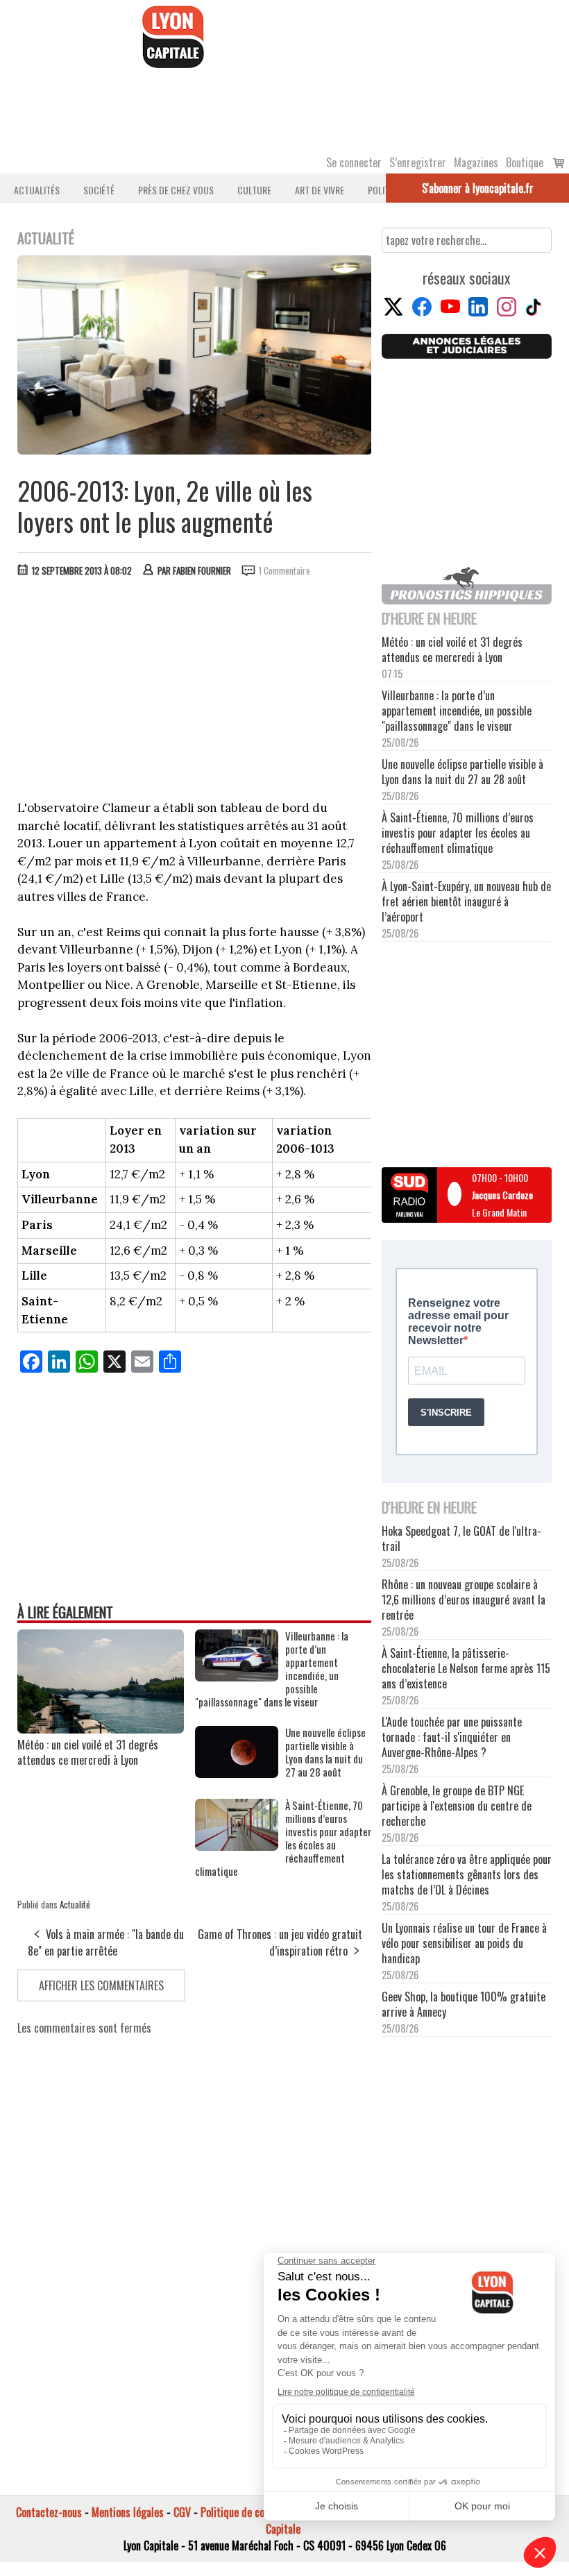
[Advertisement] (195, 692)
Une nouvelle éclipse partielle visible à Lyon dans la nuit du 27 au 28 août (325, 1752)
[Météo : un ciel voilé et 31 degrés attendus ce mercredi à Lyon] (101, 1729)
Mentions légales (128, 2512)
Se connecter (354, 162)
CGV (182, 2512)
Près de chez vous (176, 190)
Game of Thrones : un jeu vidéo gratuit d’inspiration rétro (280, 1942)
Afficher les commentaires (101, 1985)
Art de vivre (320, 190)
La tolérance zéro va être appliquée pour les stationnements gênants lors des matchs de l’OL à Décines (467, 1874)
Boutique (525, 162)
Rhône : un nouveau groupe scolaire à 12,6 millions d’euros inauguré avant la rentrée (464, 1600)
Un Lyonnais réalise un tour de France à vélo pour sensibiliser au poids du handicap (464, 1943)
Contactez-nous (49, 2512)
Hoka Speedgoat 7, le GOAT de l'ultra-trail (461, 1539)
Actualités (37, 190)
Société (99, 190)
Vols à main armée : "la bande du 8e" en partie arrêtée (106, 1942)
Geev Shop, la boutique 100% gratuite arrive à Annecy (464, 2004)
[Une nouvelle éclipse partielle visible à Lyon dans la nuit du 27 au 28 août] (237, 1773)
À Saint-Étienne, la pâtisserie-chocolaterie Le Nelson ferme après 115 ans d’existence (466, 1668)
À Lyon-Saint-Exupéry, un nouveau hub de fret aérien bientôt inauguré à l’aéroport (466, 901)
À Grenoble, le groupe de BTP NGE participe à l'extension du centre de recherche (457, 1806)
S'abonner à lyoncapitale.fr (478, 188)
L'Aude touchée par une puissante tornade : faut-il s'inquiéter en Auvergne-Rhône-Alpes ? (452, 1737)
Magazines (476, 162)
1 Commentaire (284, 570)
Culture (254, 190)
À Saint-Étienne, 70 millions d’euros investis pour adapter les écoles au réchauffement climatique (283, 1838)
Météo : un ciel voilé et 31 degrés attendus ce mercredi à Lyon (88, 1752)
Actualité (75, 1904)
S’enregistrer (418, 162)
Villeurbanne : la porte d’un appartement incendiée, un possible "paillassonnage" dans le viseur (272, 1669)
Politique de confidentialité (258, 2512)
